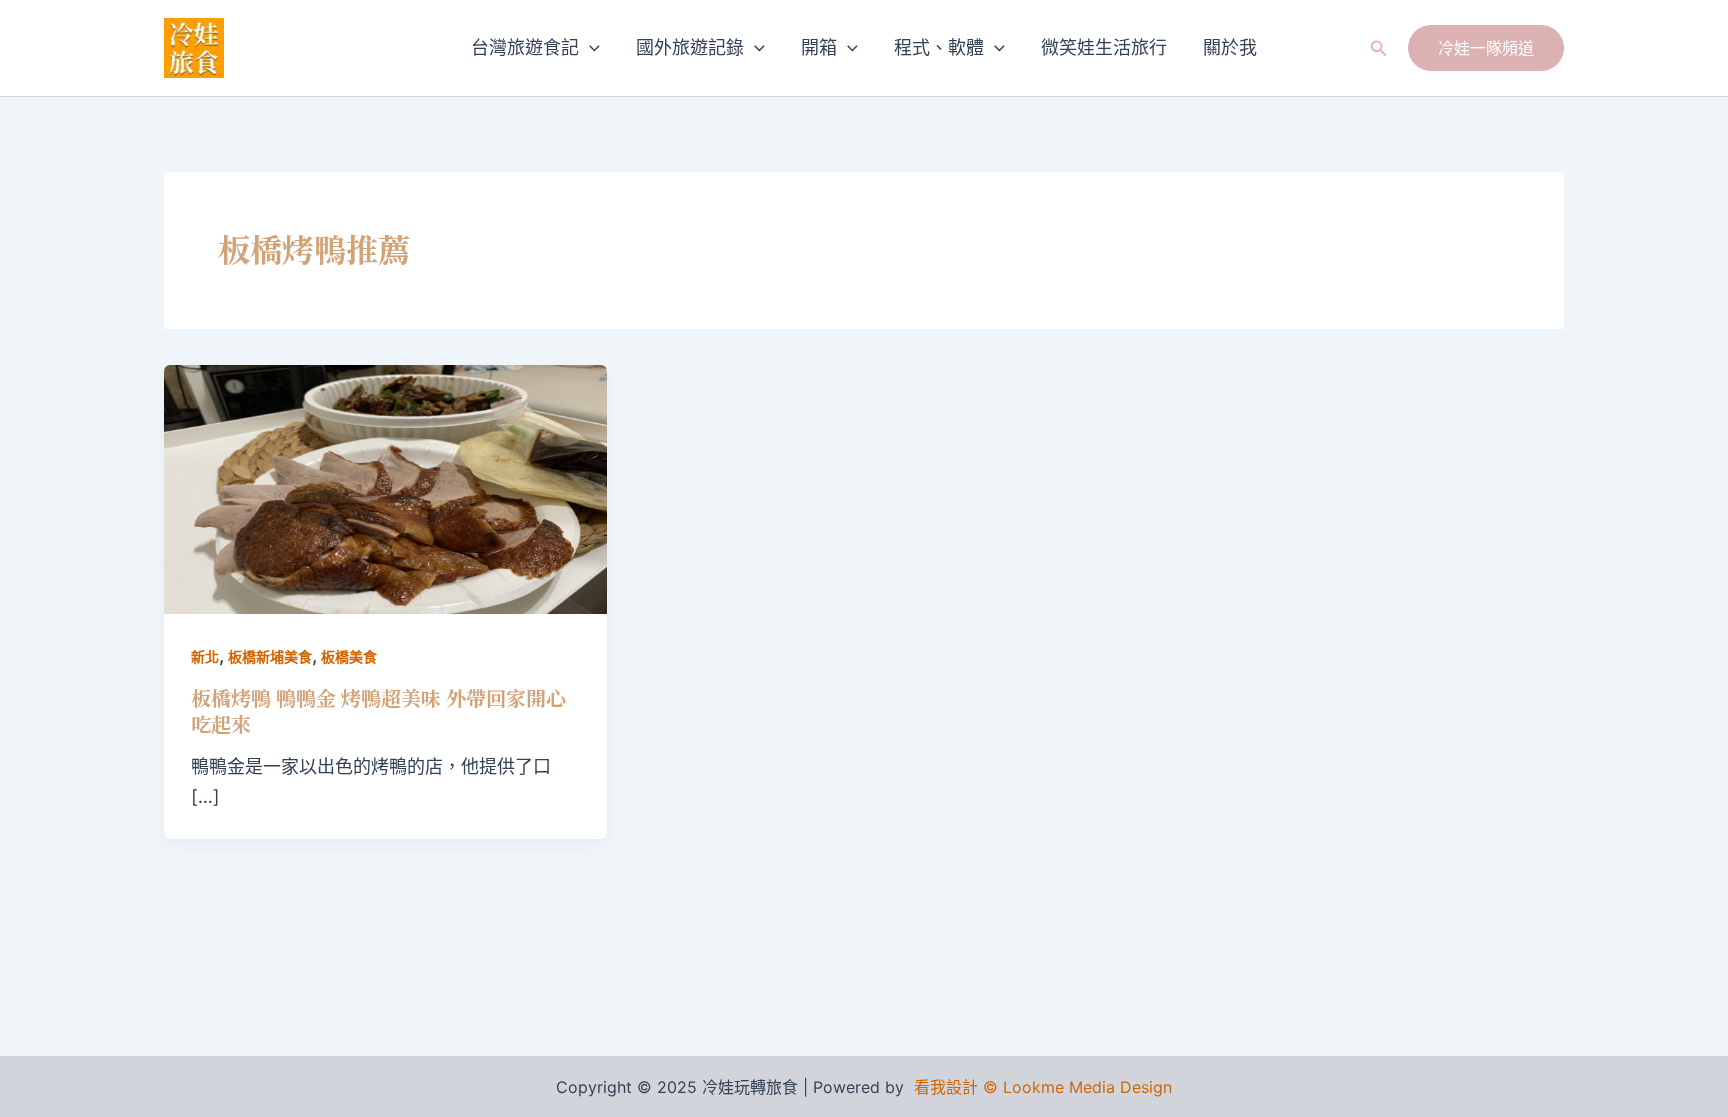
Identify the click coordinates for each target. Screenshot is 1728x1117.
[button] (589, 48)
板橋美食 (349, 656)
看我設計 (946, 1087)
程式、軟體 (939, 47)
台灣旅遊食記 (525, 47)
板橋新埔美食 (270, 656)
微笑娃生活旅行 (1104, 47)
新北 (205, 656)
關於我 (1230, 47)
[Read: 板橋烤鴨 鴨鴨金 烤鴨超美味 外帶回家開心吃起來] (385, 487)
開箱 (819, 47)
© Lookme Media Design (1077, 1087)
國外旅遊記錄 (690, 47)
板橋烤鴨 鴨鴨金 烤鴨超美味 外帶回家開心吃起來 (378, 710)
